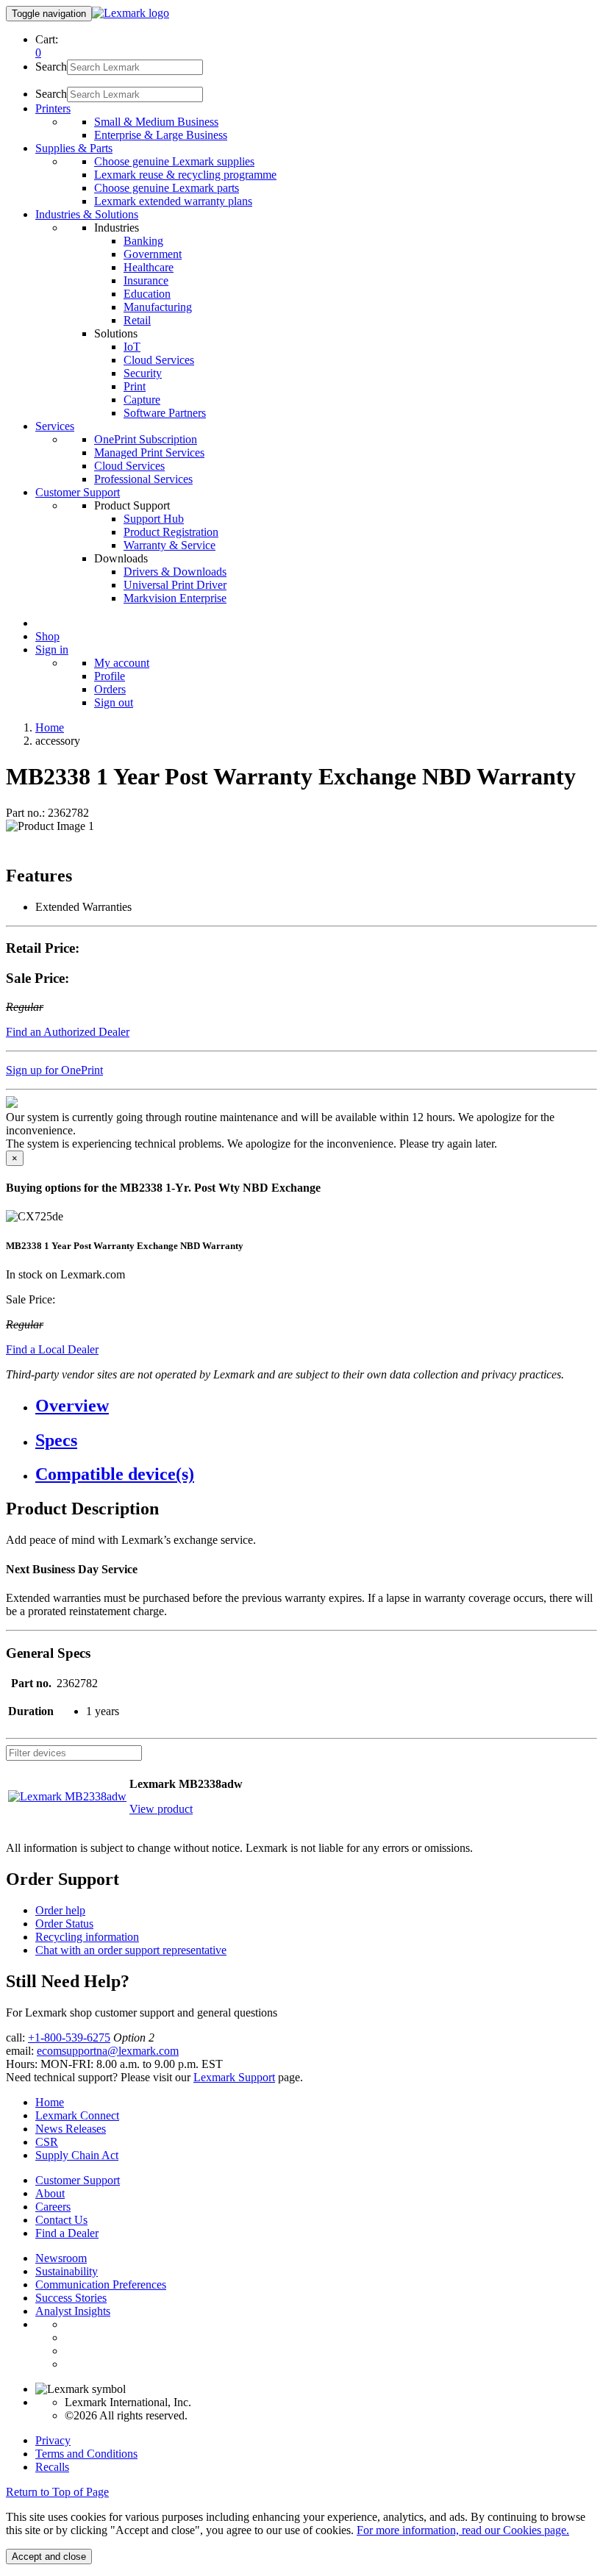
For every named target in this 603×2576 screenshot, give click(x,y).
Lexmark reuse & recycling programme (185, 175)
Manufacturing (158, 307)
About (50, 2193)
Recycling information (87, 1937)
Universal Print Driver (175, 585)
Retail (137, 320)
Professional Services (143, 479)
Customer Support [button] (78, 492)
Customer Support (78, 2180)
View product (161, 1809)
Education (147, 294)
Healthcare (149, 267)
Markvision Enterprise (175, 598)
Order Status (64, 1924)
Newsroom (61, 2258)
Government (153, 254)
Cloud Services (159, 360)
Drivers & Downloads (175, 572)
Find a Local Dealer (52, 1349)
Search (51, 67)
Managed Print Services (149, 452)
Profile (110, 676)
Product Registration (171, 532)
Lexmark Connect (77, 2115)
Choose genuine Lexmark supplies (174, 161)
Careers (53, 2207)
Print (135, 386)
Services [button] (55, 426)
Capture (142, 400)
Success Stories (71, 2298)
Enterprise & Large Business (161, 135)
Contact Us (61, 2220)
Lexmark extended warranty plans (173, 201)
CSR (47, 2142)
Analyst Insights (73, 2311)
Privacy (53, 2440)
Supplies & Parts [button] (74, 148)
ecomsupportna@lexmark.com (108, 2051)
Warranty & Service (170, 545)
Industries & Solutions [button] (87, 214)
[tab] (316, 1406)
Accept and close (49, 2557)
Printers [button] (53, 108)
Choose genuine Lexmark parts (167, 188)
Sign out (114, 702)
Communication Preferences (101, 2285)
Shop (47, 636)
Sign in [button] (52, 650)
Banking (143, 241)
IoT (132, 347)
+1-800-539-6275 (69, 2037)
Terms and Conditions (86, 2454)
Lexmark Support (234, 2077)
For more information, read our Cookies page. (463, 2530)
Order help (60, 1910)
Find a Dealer (67, 2233)
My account (122, 663)
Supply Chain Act (77, 2155)
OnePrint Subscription (146, 439)
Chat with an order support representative (131, 1950)
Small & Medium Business (156, 122)
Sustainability (67, 2271)
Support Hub (154, 519)
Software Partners (165, 413)
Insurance (146, 280)
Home (50, 727)
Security (143, 373)
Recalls (52, 2467)
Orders (110, 689)
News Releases (71, 2129)
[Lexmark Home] (131, 13)
